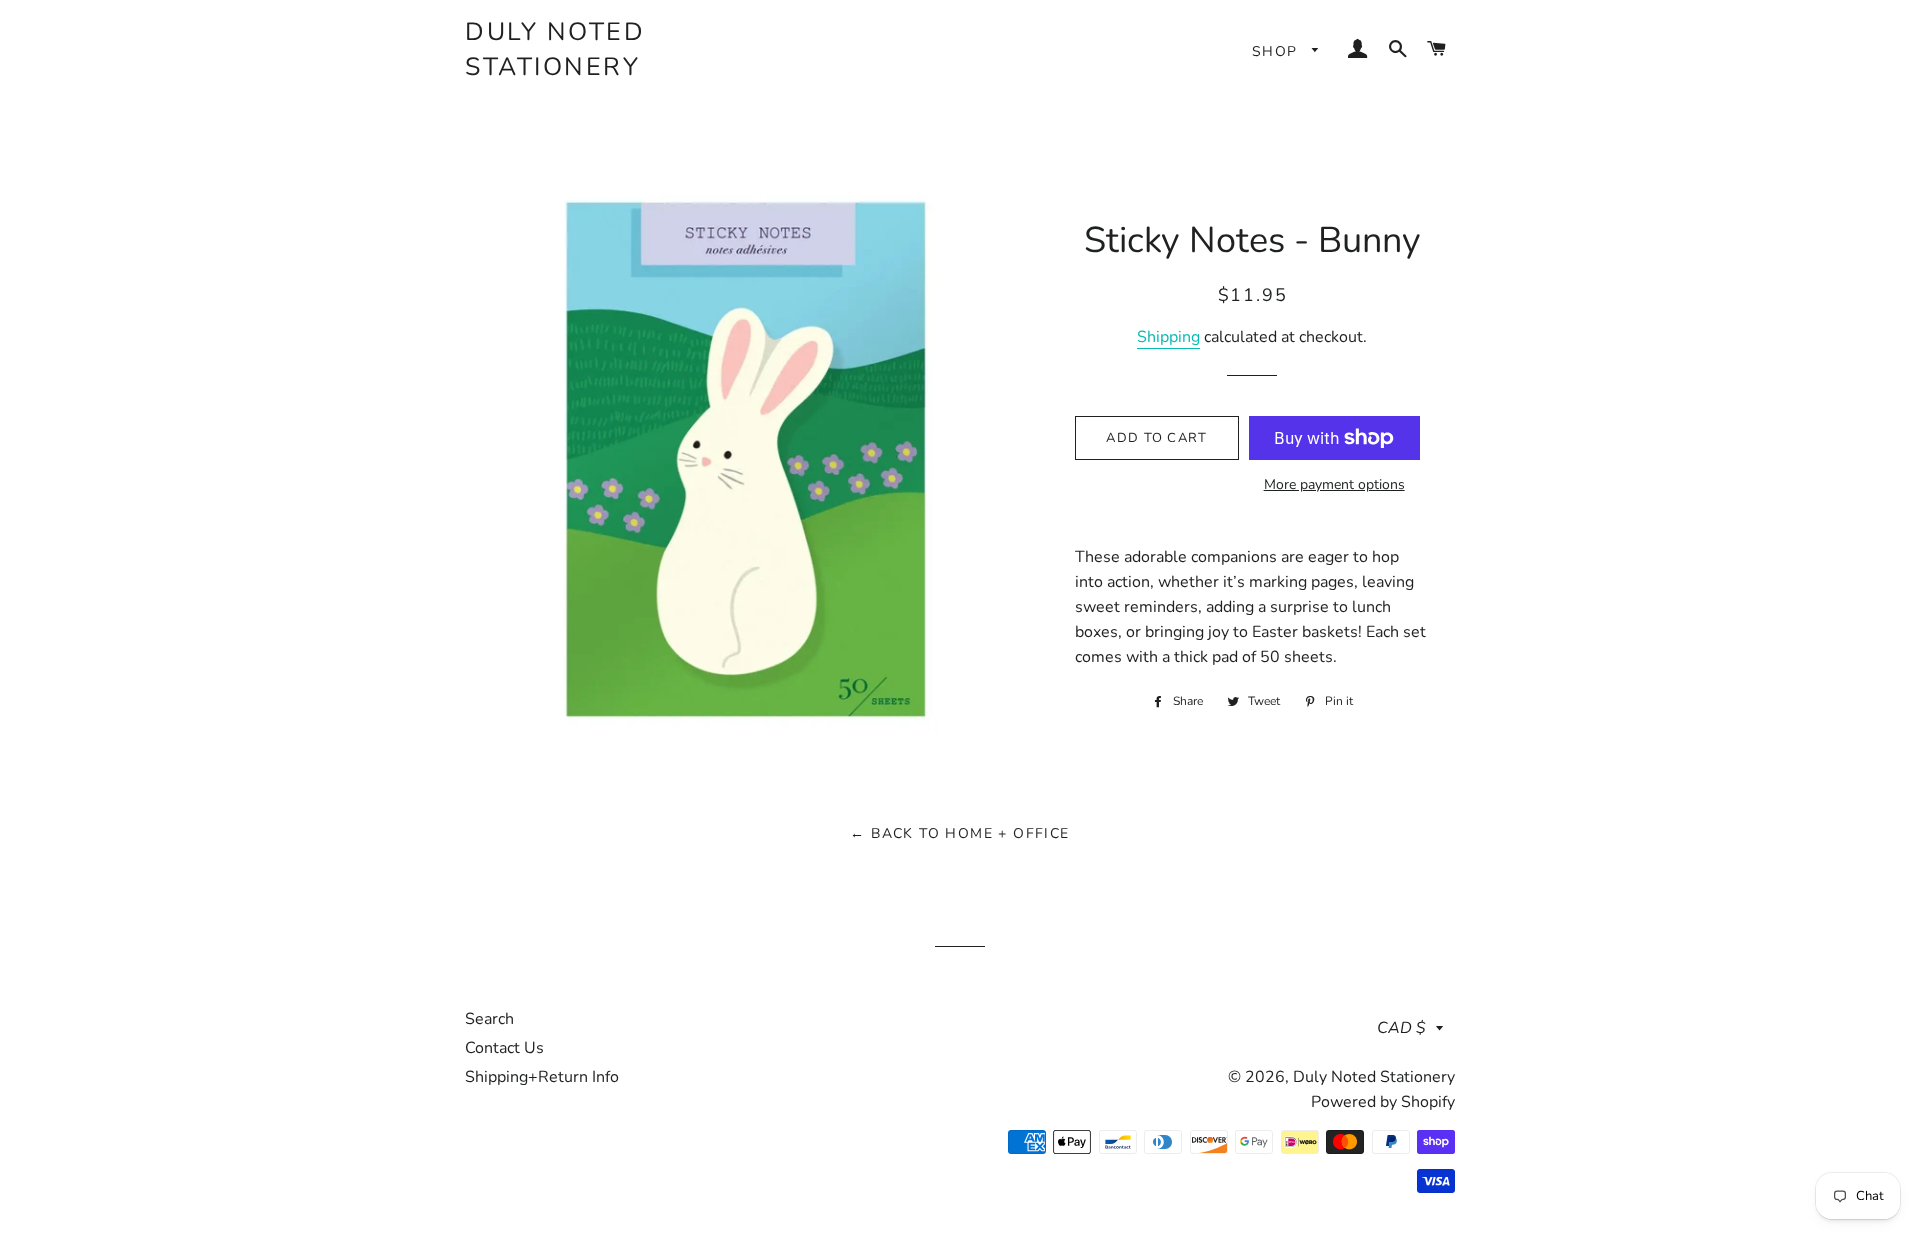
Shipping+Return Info (542, 1077)
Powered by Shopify (1383, 1102)
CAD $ (1401, 1028)
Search (489, 1019)
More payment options (1334, 484)
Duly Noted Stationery (555, 49)
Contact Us (504, 1048)
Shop (1277, 51)
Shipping (1168, 337)
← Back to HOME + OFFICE (959, 833)
